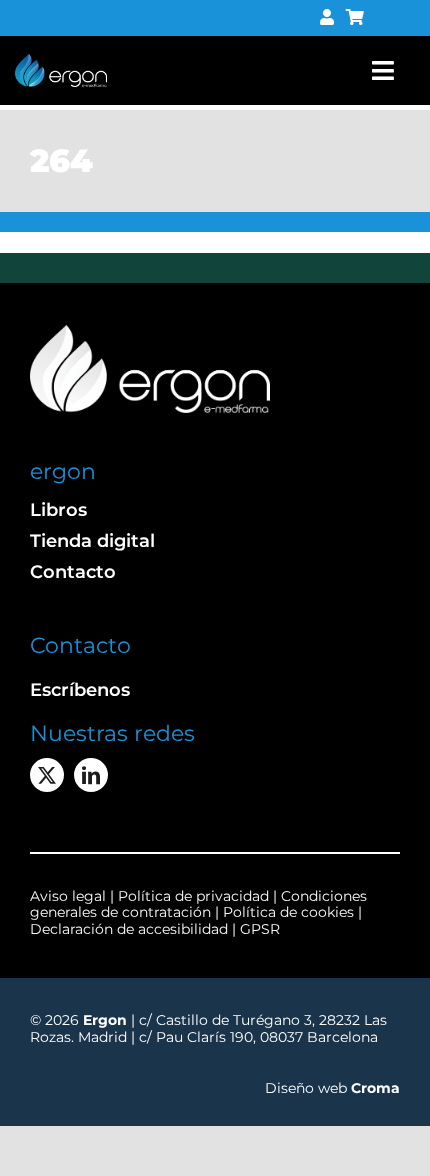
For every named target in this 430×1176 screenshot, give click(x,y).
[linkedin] (91, 775)
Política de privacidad (195, 896)
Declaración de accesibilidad (129, 929)
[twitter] (47, 775)
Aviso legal (68, 896)
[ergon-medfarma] (61, 61)
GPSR (260, 929)
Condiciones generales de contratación (198, 904)
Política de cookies (288, 912)
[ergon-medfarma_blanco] (150, 332)
